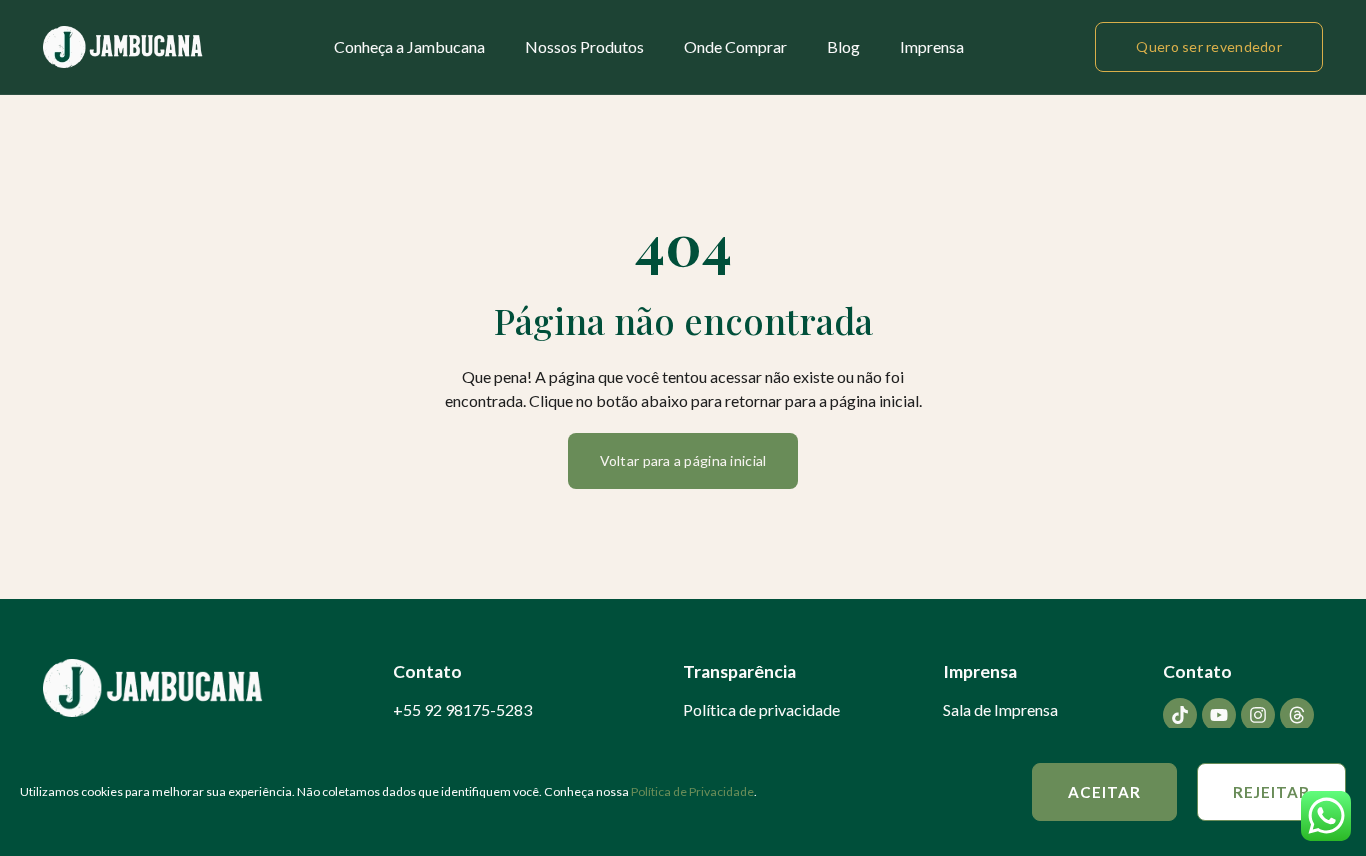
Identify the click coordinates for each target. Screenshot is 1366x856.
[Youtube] (1219, 715)
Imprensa (932, 46)
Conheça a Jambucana (409, 46)
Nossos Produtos (584, 46)
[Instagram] (1258, 715)
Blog (843, 46)
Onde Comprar (735, 46)
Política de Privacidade (692, 791)
